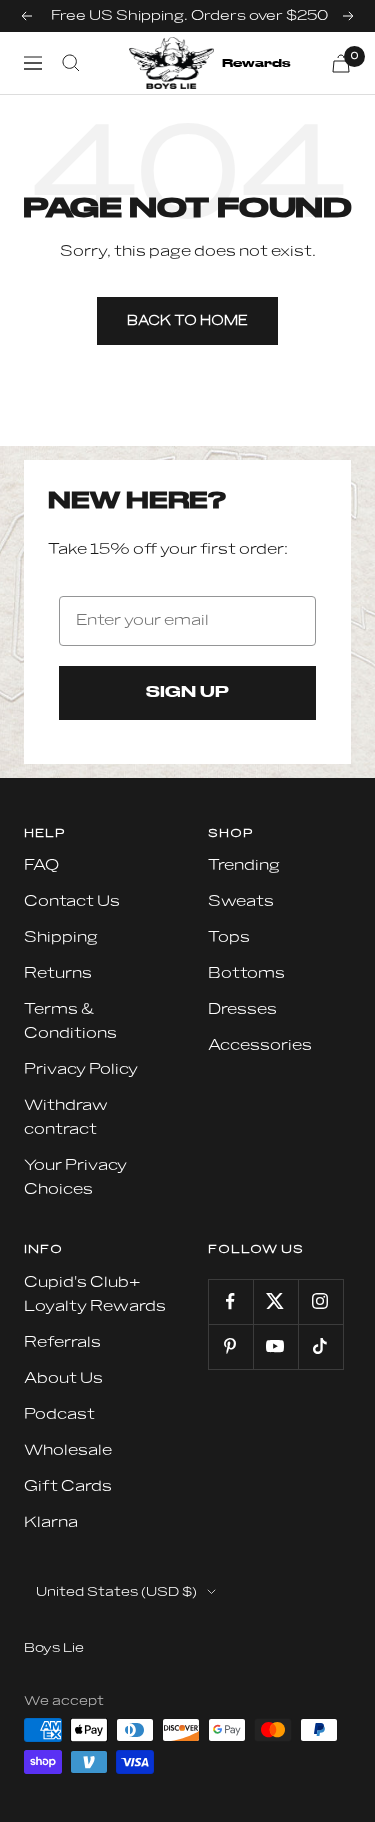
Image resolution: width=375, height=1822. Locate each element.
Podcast (59, 1414)
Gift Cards (68, 1486)
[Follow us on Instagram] (320, 1301)
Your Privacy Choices (75, 1177)
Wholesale (68, 1450)
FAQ (41, 865)
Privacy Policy (81, 1069)
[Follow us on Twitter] (275, 1301)
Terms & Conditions (70, 1021)
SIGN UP (187, 693)
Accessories (260, 1045)
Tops (229, 937)
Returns (58, 973)
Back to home (187, 321)
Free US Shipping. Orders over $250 (189, 15)
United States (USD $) (116, 1592)
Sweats (241, 901)
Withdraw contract (66, 1117)
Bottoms (246, 973)
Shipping (61, 937)
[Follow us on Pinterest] (230, 1346)
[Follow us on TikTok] (320, 1346)
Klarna (51, 1522)
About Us (63, 1378)
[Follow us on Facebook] (230, 1301)
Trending (244, 865)
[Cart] (341, 63)
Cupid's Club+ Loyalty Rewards (95, 1294)
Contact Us (72, 901)
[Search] (71, 63)
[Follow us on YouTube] (275, 1346)
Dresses (242, 1009)
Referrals (62, 1342)
